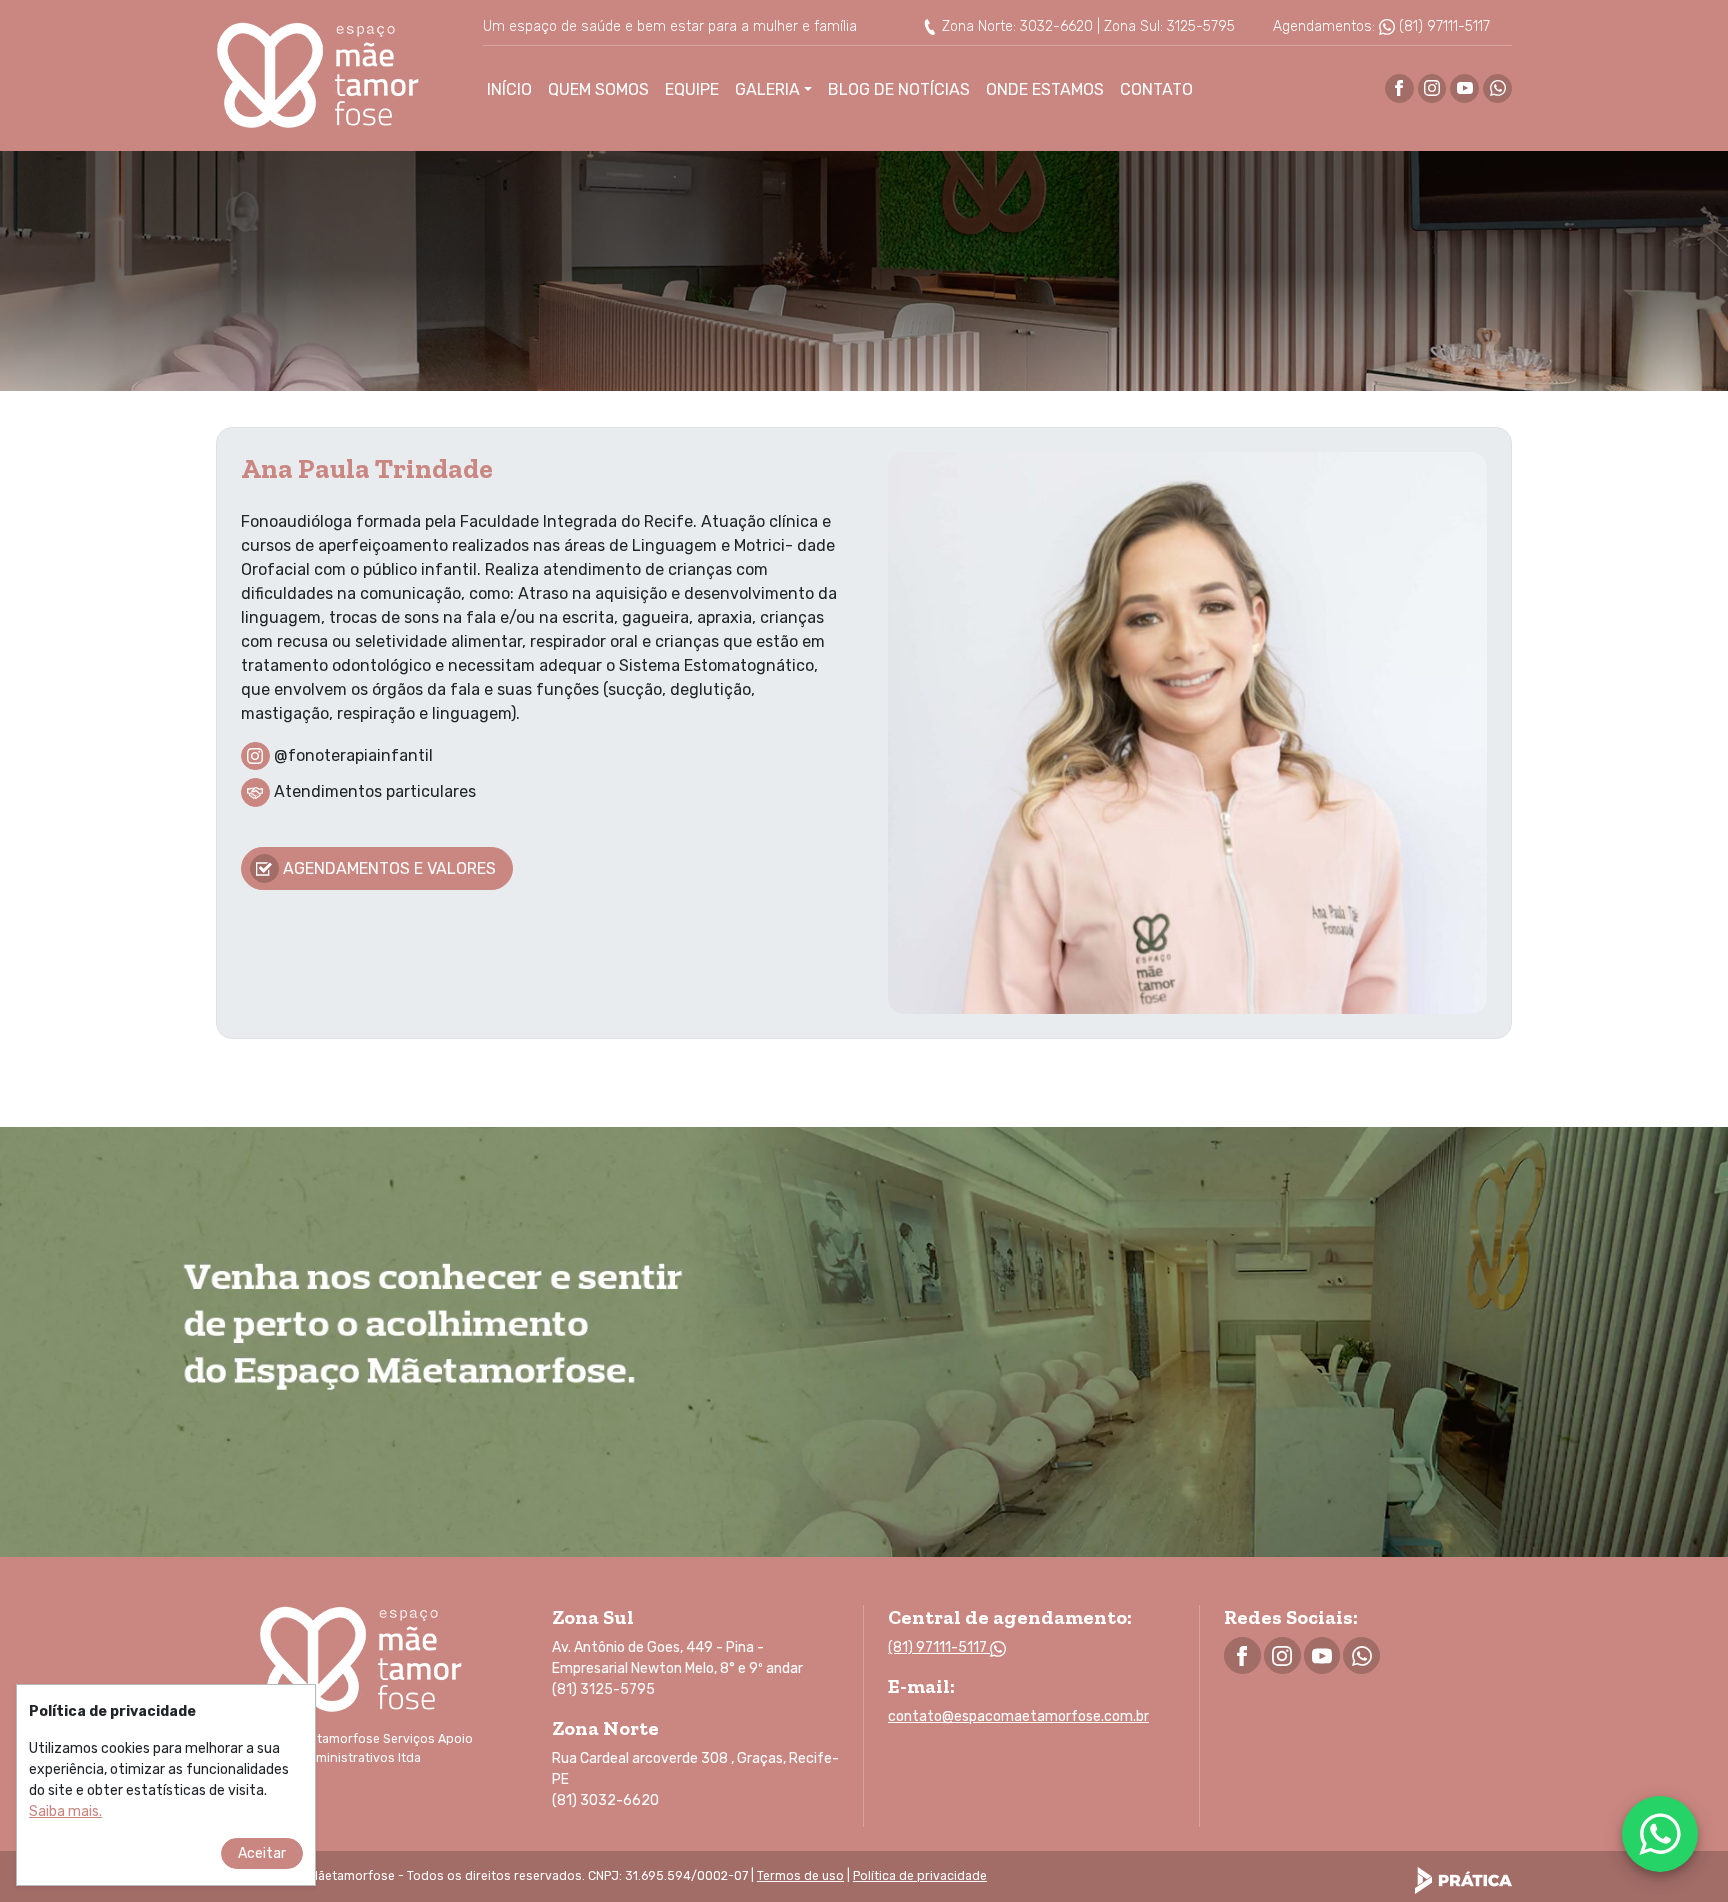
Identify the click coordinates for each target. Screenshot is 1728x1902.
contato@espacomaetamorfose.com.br (1018, 1716)
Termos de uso (800, 1876)
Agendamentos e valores (389, 868)
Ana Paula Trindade (367, 468)
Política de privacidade (920, 1876)
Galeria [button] (767, 89)
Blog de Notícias (899, 89)
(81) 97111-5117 (1442, 26)
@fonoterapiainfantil (353, 754)
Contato (1156, 89)
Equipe (692, 89)
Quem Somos (598, 89)
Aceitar (262, 1853)
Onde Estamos (1045, 89)
